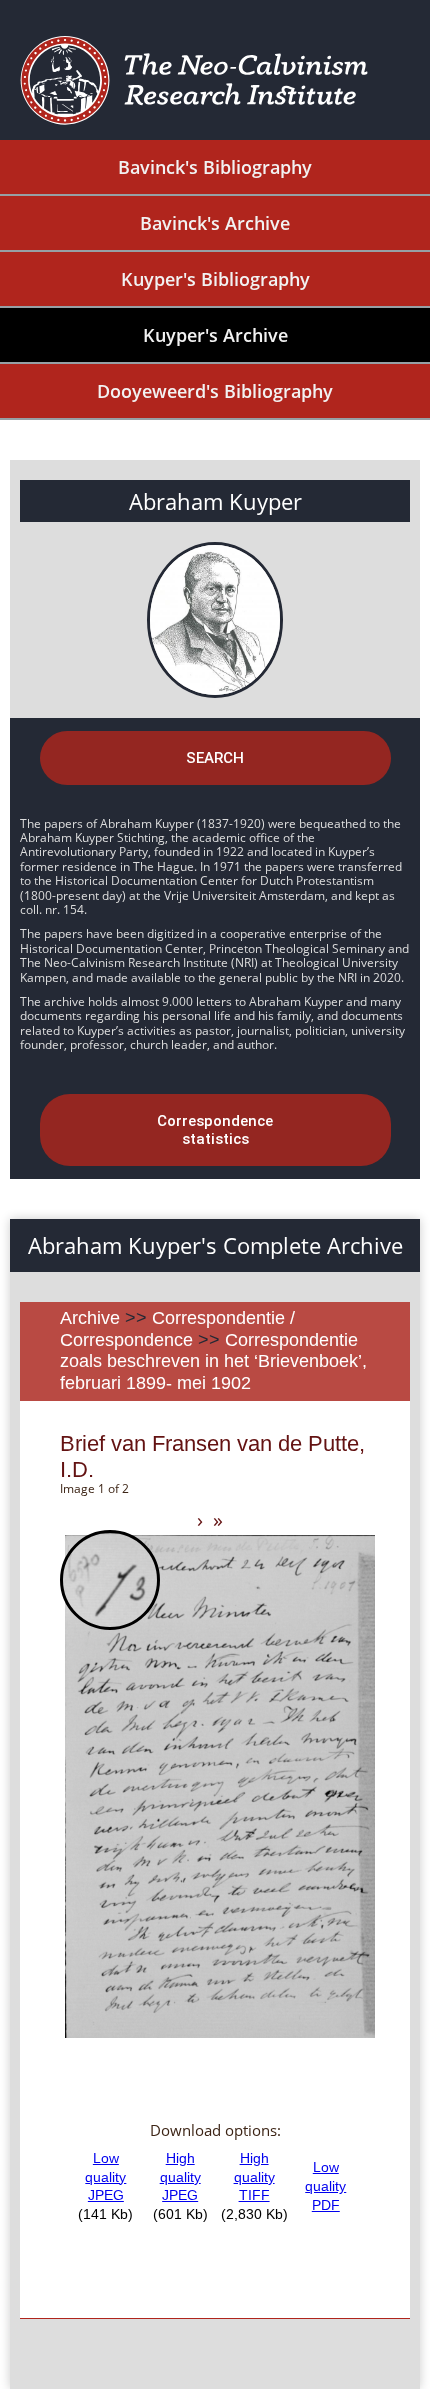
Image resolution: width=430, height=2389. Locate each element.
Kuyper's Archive (215, 335)
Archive (90, 1318)
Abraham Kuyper (215, 501)
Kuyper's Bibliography (215, 279)
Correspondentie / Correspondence (177, 1329)
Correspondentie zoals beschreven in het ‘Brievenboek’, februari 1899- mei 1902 (213, 1361)
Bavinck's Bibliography (215, 167)
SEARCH (215, 758)
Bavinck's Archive (215, 223)
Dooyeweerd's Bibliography (215, 391)
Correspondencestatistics (215, 1130)
